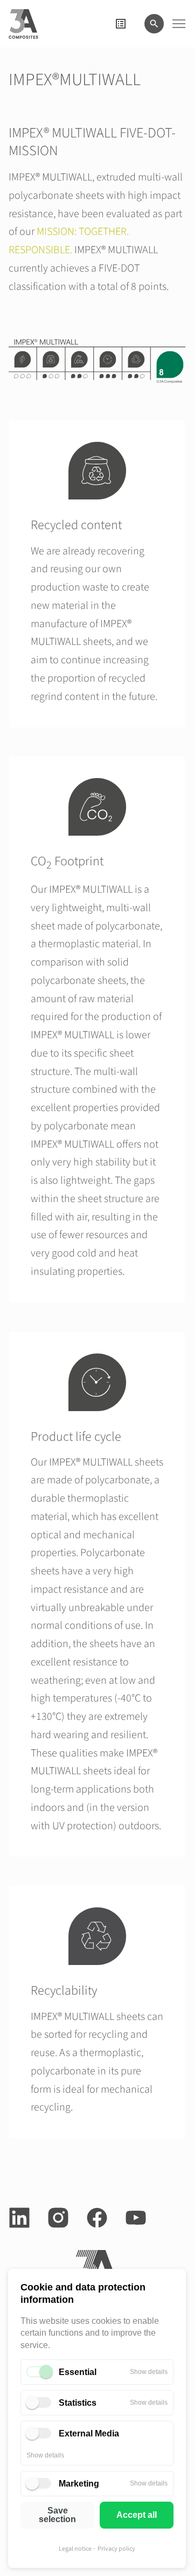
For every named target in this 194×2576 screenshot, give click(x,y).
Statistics (78, 2403)
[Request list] (121, 24)
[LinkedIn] (19, 2218)
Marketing (79, 2484)
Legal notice (75, 2549)
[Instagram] (58, 2218)
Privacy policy (116, 2549)
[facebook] (97, 2218)
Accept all (137, 2515)
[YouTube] (136, 2218)
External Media (89, 2433)
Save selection (57, 2515)
